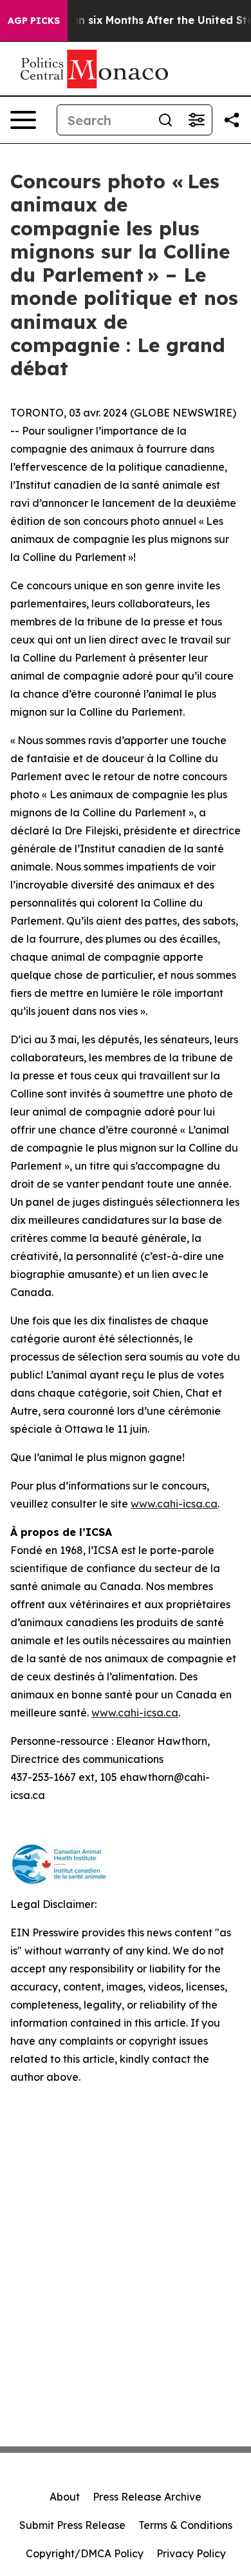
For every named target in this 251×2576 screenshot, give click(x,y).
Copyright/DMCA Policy (85, 2553)
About (65, 2497)
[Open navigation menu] (23, 120)
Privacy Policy (191, 2553)
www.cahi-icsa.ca (174, 1504)
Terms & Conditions (185, 2525)
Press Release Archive (147, 2497)
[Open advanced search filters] (196, 120)
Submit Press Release (72, 2525)
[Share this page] (232, 120)
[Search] (165, 120)
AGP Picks (34, 21)
